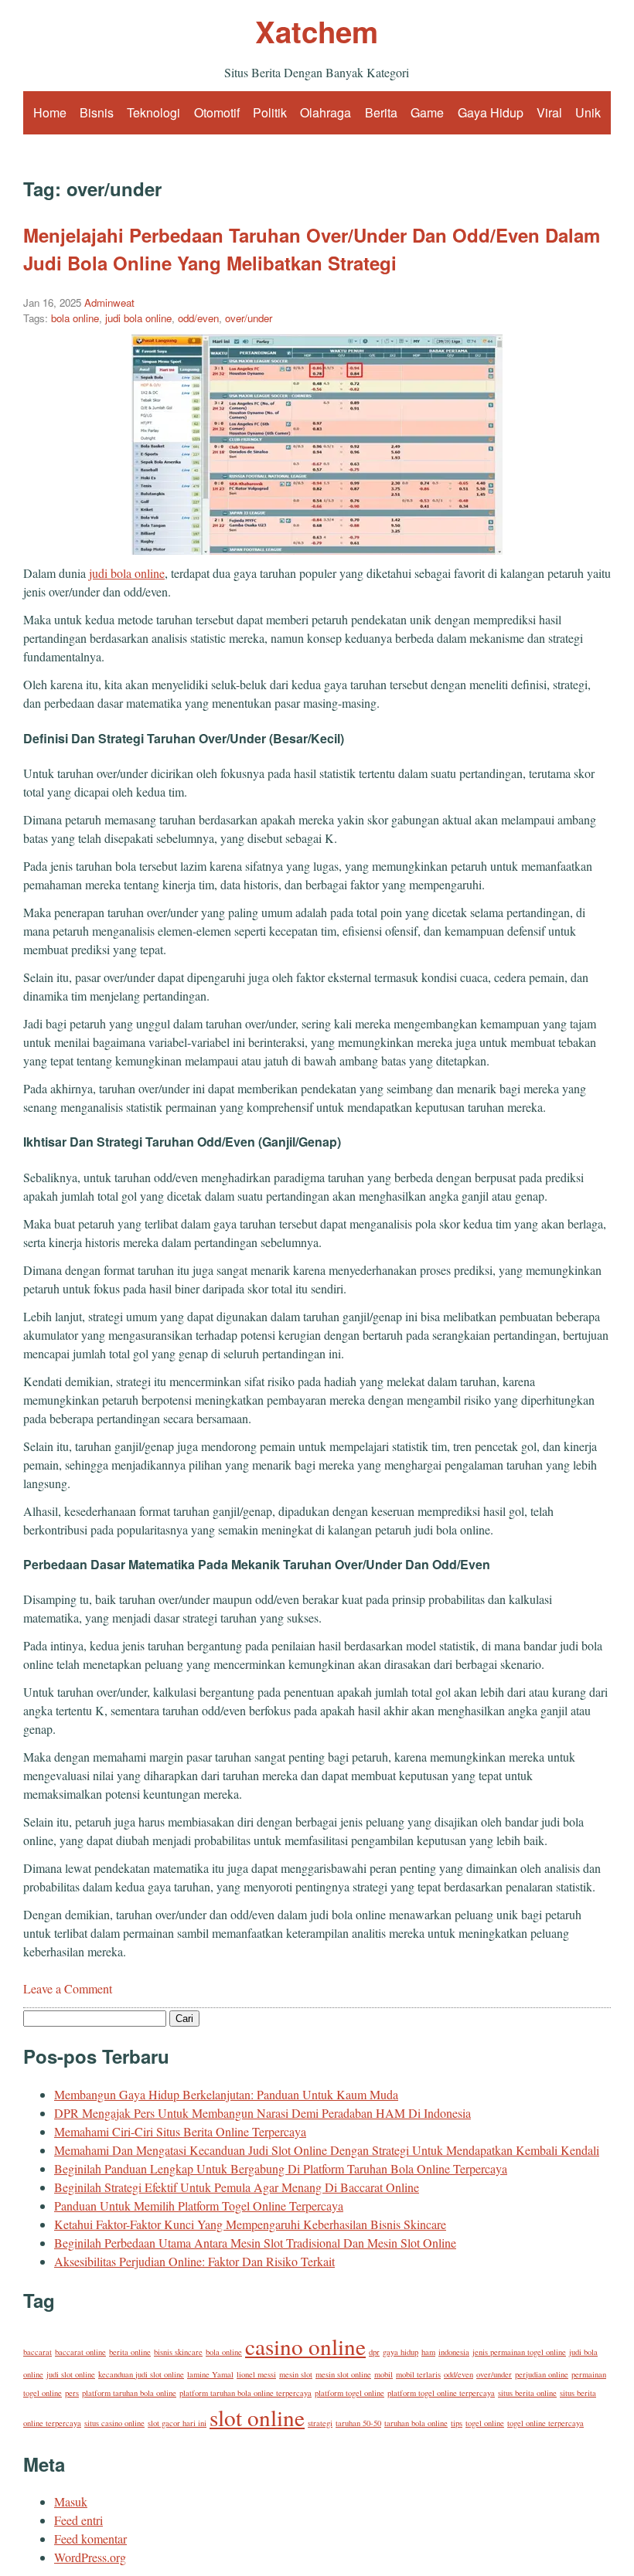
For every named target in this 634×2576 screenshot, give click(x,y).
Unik (588, 112)
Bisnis (97, 112)
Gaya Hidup (491, 112)
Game (427, 112)
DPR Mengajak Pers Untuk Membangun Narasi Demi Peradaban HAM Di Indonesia (262, 2113)
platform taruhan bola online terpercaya (245, 2393)
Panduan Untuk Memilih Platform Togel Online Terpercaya (199, 2206)
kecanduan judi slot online (141, 2374)
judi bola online (138, 318)
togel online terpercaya (545, 2423)
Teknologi (153, 112)
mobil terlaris (418, 2374)
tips (457, 2423)
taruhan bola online (416, 2423)
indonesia (454, 2352)
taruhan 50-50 (358, 2423)
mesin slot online (343, 2374)
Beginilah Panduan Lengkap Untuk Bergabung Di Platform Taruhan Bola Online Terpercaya (281, 2168)
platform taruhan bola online (129, 2393)
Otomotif (217, 112)
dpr (374, 2352)
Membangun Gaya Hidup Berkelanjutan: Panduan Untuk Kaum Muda (226, 2094)
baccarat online (80, 2352)
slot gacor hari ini (177, 2423)
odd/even (198, 318)
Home (50, 112)
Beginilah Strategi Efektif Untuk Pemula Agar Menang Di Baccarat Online (237, 2187)
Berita (381, 112)
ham (428, 2352)
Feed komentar (90, 2539)
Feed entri (78, 2520)
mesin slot (296, 2374)
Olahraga (326, 112)
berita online (130, 2352)
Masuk (71, 2501)
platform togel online (349, 2393)
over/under (249, 318)
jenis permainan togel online (519, 2352)
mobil (383, 2374)
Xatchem (317, 31)
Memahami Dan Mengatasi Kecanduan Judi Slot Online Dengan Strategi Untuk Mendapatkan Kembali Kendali (327, 2150)
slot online (257, 2417)
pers (72, 2393)
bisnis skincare (178, 2352)
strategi (320, 2423)
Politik (270, 112)
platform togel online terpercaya (441, 2393)
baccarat (37, 2352)
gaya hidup (401, 2352)
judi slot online (71, 2374)
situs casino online (114, 2423)
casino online (305, 2346)
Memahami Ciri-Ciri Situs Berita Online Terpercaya (180, 2131)
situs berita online (527, 2393)
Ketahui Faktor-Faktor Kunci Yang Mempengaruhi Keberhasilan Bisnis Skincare (250, 2224)
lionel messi (256, 2374)
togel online (485, 2423)
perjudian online (542, 2374)
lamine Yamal (210, 2374)
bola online (75, 318)
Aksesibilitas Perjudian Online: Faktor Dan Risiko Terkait (194, 2261)
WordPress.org (90, 2557)
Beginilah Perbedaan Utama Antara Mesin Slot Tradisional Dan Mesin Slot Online (255, 2243)
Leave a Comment (68, 1988)
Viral (549, 112)
